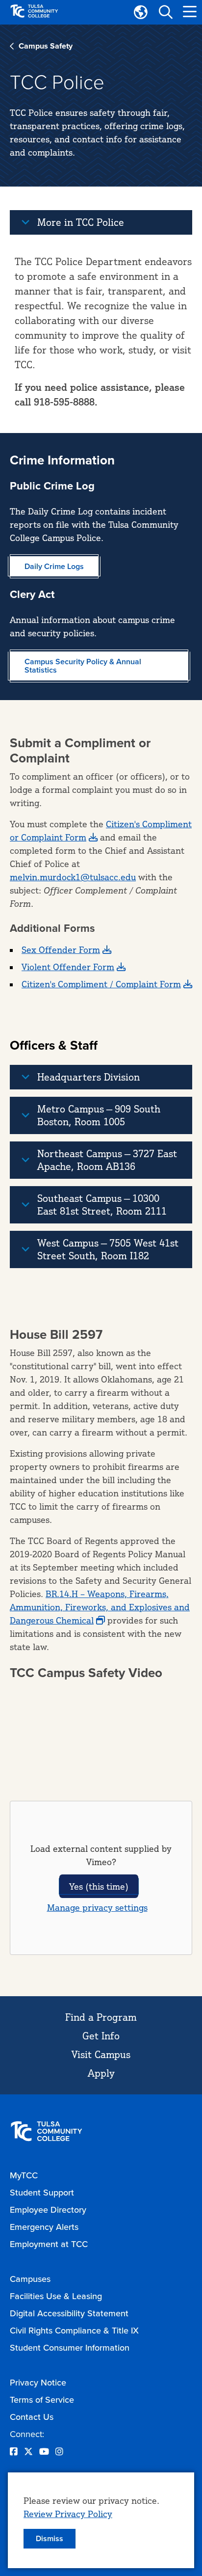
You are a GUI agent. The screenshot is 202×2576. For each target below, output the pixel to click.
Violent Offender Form (68, 967)
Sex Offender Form (61, 949)
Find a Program (101, 2017)
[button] (165, 12)
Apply (101, 2073)
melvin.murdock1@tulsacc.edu (73, 877)
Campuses (30, 2279)
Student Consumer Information (70, 2348)
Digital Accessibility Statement (69, 2313)
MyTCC (24, 2175)
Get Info (101, 2036)
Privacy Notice (38, 2383)
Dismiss (50, 2538)
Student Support (42, 2193)
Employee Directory (48, 2210)
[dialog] (101, 2520)
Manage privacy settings (97, 1907)
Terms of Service (42, 2400)
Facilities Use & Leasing (56, 2296)
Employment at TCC (49, 2244)
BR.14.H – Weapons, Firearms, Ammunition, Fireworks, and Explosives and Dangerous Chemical (100, 1607)
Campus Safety (46, 46)
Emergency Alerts (44, 2227)
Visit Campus (101, 2054)
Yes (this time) (99, 1886)
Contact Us (32, 2417)
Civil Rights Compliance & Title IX (74, 2331)
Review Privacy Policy (68, 2514)
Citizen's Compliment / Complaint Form (101, 984)
